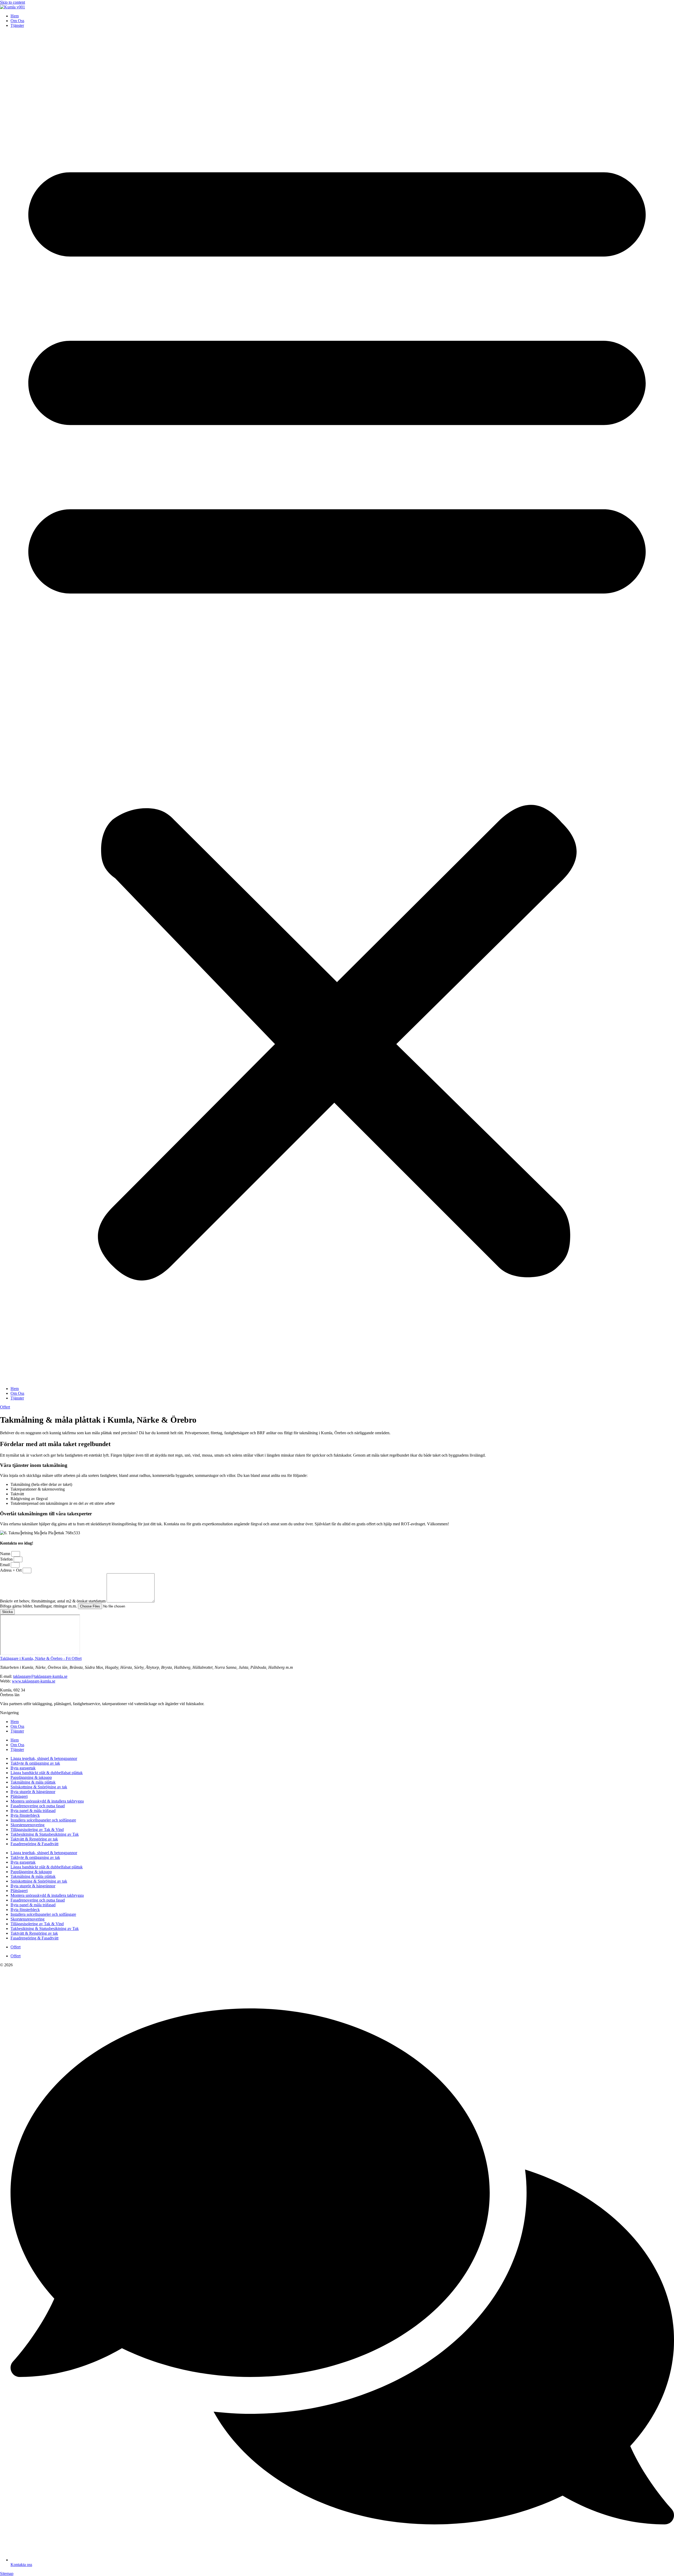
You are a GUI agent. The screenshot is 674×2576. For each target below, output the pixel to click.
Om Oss (17, 21)
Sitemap (7, 2573)
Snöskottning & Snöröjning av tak (39, 1787)
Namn (6, 1554)
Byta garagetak (23, 1768)
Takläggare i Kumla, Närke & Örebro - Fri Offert (41, 1658)
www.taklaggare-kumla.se (34, 1681)
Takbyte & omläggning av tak (35, 1763)
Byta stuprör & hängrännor (33, 1792)
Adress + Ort (11, 1570)
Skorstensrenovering (28, 1825)
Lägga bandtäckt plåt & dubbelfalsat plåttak (47, 1773)
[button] (337, 707)
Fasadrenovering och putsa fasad (38, 1806)
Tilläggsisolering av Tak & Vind (37, 1830)
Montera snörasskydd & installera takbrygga (47, 1801)
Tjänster (17, 25)
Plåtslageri (19, 1796)
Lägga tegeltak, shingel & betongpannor (44, 1758)
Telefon (7, 1559)
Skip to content (13, 2)
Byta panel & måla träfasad (33, 1811)
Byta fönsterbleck (25, 1815)
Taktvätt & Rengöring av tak (34, 1839)
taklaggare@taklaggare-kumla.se (40, 1676)
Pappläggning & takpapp (31, 1777)
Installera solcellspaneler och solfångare (43, 1820)
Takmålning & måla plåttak (33, 1782)
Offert (16, 1947)
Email (5, 1565)
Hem (15, 16)
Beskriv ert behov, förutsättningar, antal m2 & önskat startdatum (53, 1601)
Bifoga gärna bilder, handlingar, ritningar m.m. (39, 1606)
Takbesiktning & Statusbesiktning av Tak (45, 1834)
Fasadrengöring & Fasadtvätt (34, 1844)
